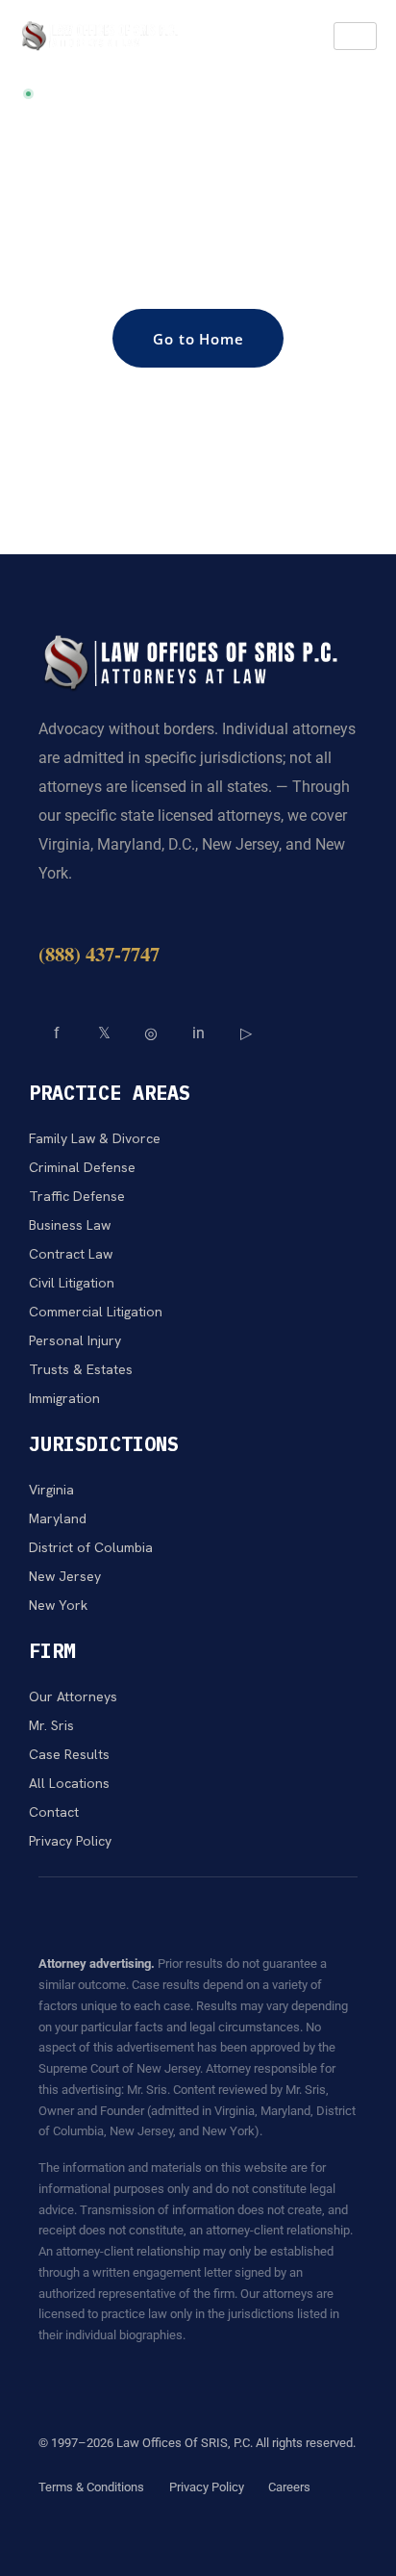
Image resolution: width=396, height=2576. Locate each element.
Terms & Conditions (91, 2487)
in (198, 1033)
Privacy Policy (207, 2487)
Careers (289, 2487)
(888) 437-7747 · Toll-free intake (143, 93)
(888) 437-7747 (99, 954)
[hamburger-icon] (355, 36)
